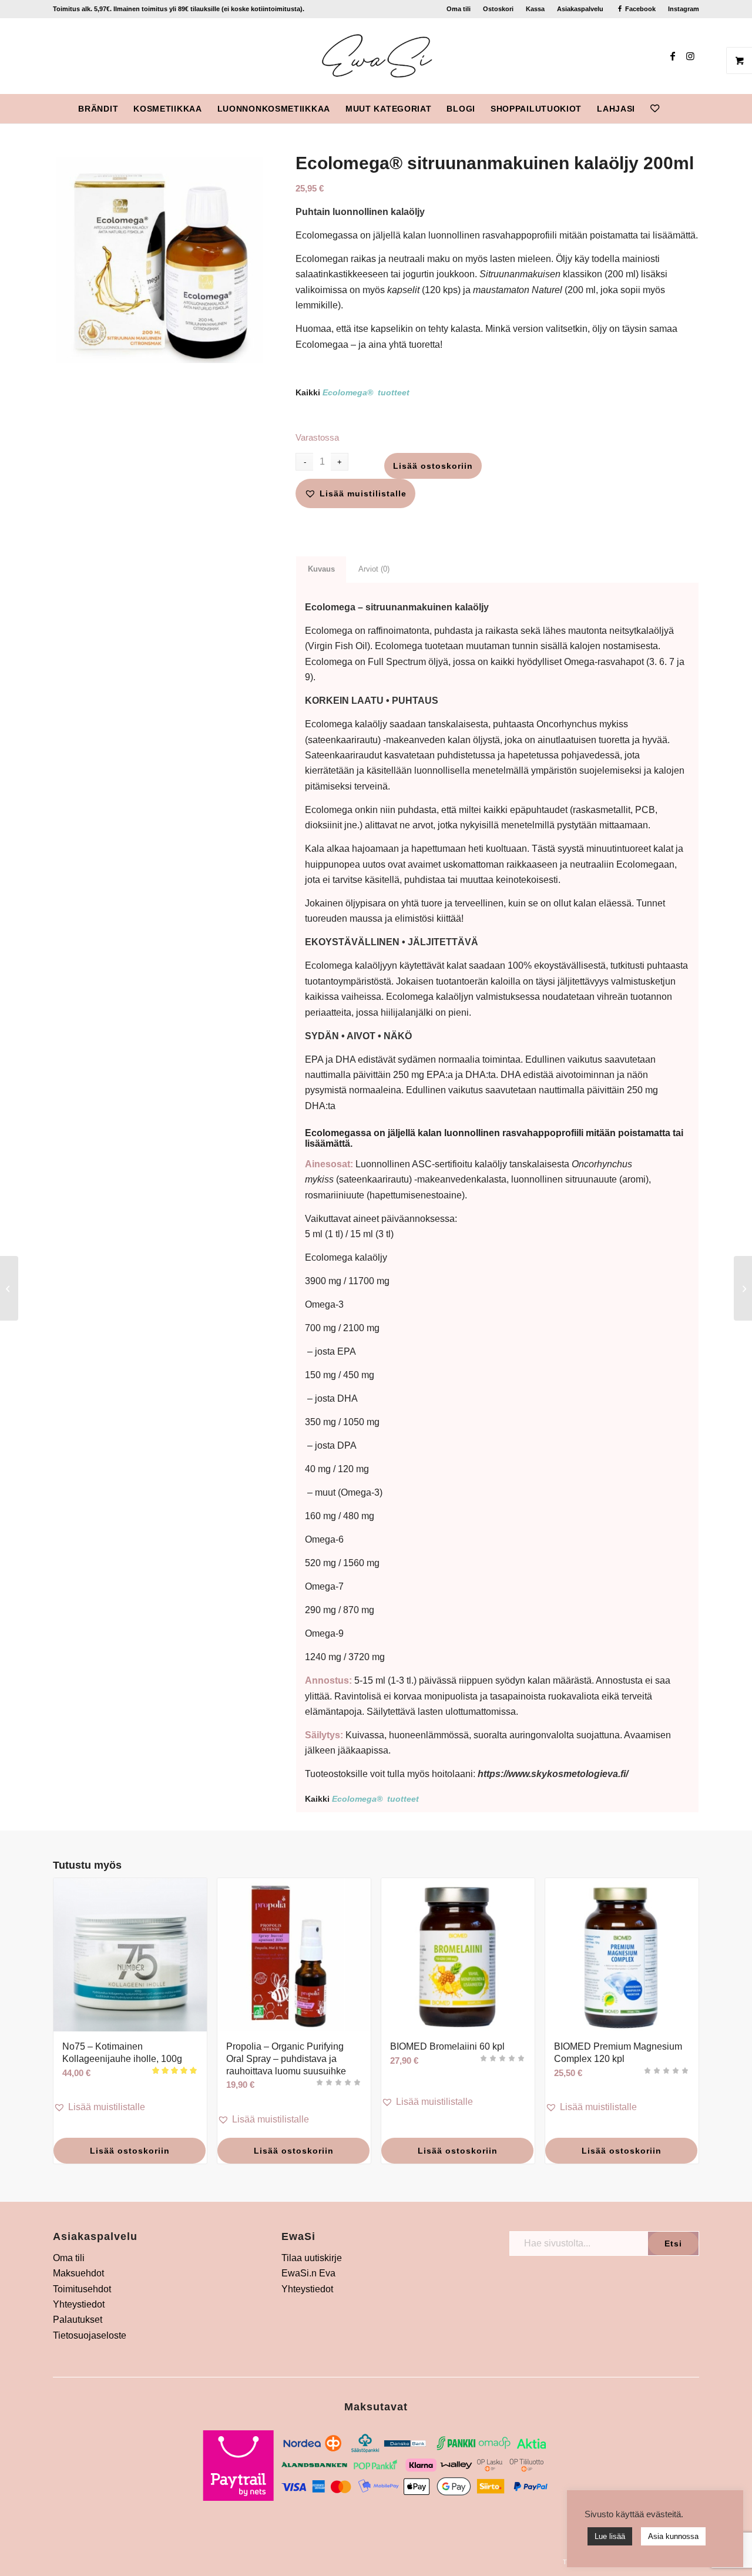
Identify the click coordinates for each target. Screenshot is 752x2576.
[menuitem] (459, 9)
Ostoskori (498, 9)
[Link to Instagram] (690, 56)
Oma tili (459, 9)
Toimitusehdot (82, 2289)
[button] (355, 493)
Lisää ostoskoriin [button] (130, 2151)
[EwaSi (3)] (376, 56)
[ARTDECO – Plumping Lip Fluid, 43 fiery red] (9, 1288)
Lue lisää (610, 2536)
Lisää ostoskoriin (433, 466)
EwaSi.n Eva (308, 2273)
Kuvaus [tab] (321, 569)
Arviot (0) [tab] (374, 569)
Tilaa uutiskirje (312, 2258)
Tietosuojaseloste (90, 2335)
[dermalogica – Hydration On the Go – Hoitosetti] (743, 1288)
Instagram (684, 9)
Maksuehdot (78, 2273)
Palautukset (78, 2320)
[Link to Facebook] (673, 56)
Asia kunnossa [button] (673, 2536)
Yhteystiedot (79, 2304)
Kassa (535, 9)
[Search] (674, 109)
